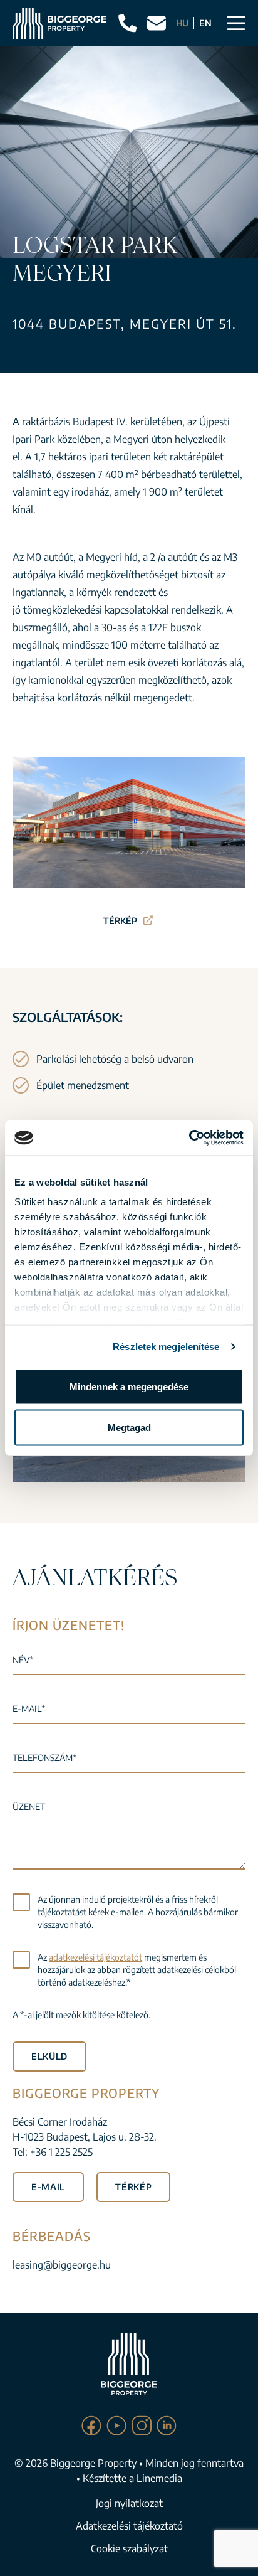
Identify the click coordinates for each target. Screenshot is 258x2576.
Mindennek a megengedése (129, 1386)
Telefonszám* (44, 1758)
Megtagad (129, 1428)
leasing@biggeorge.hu (62, 2265)
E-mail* (29, 1709)
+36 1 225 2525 (61, 2152)
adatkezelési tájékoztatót (95, 1957)
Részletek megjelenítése (166, 1347)
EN (205, 23)
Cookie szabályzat (129, 2548)
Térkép (120, 921)
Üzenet (29, 1807)
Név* (23, 1660)
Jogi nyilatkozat (129, 2503)
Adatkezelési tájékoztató (129, 2526)
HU (182, 23)
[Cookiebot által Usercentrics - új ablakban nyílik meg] (189, 1138)
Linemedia (159, 2478)
